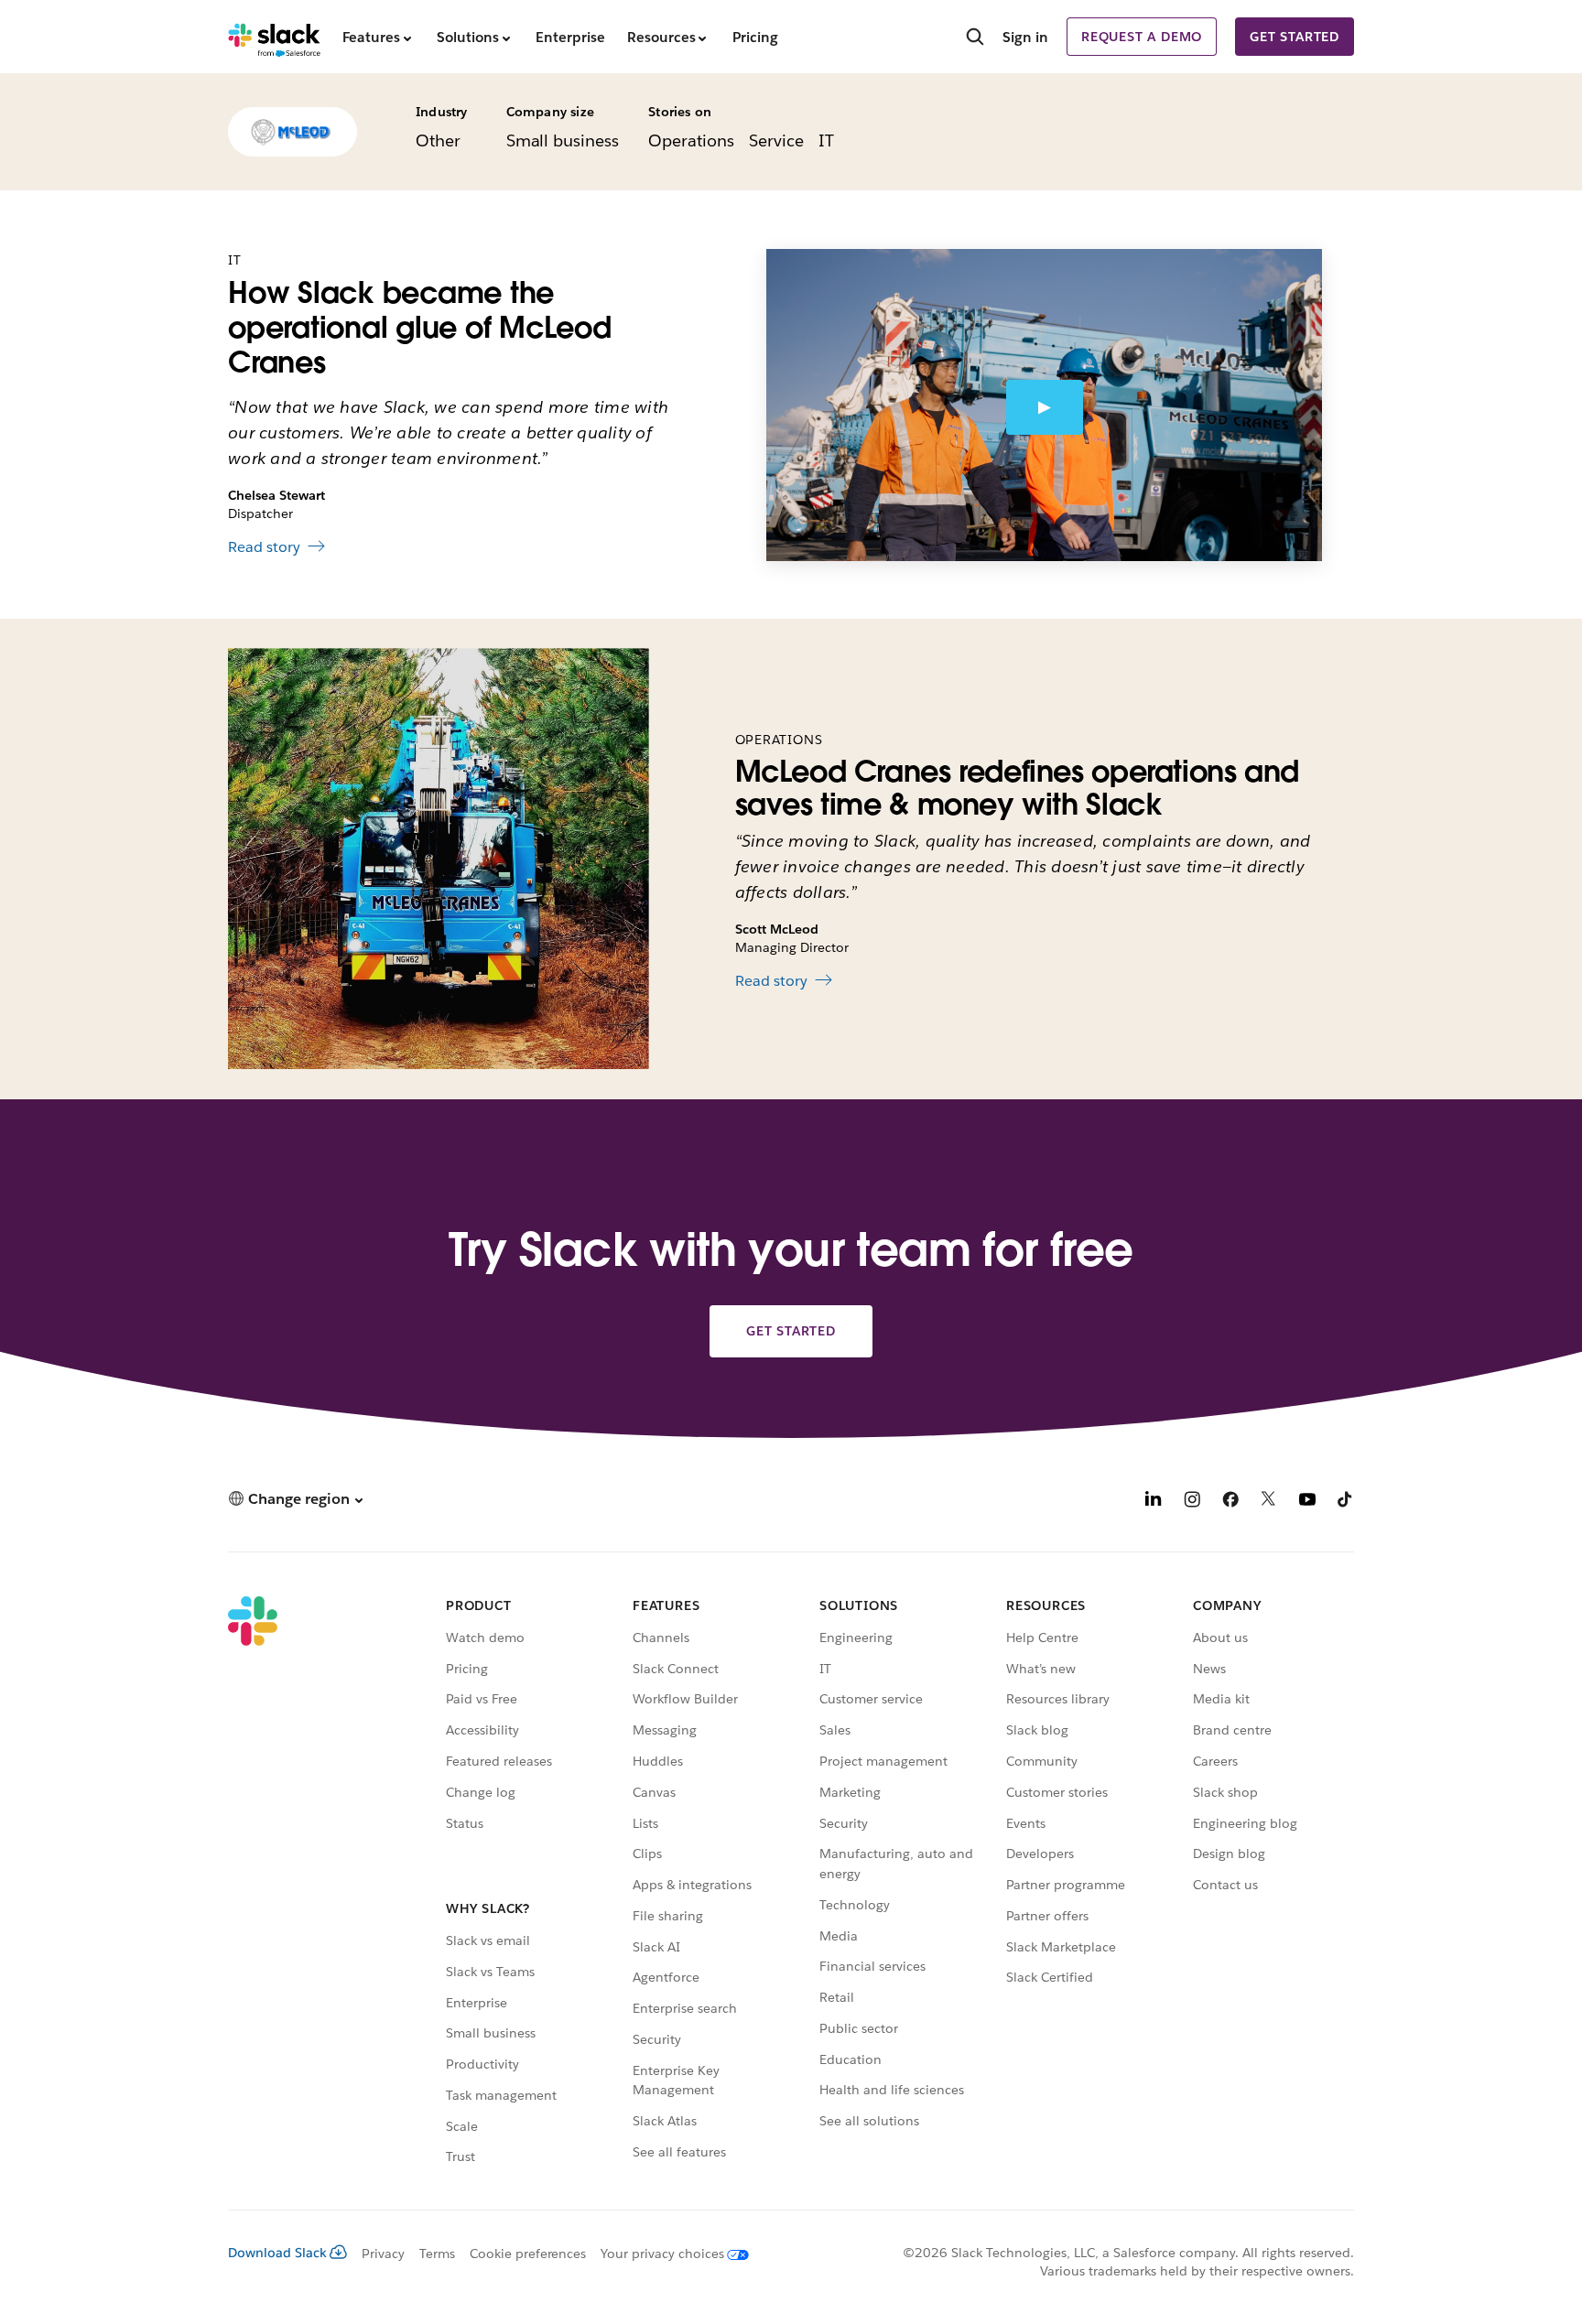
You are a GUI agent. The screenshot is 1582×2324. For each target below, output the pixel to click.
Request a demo (1142, 37)
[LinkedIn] (1154, 1502)
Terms (437, 2254)
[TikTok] (1346, 1502)
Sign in (1025, 37)
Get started (1295, 37)
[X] (1269, 1502)
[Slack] (274, 37)
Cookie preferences (528, 2254)
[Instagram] (1192, 1502)
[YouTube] (1307, 1502)
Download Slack (277, 2253)
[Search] (975, 38)
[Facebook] (1230, 1502)
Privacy (383, 2254)
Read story (264, 547)
